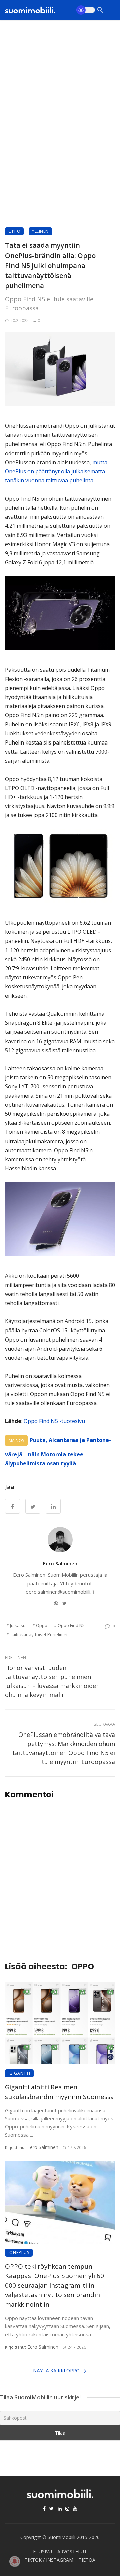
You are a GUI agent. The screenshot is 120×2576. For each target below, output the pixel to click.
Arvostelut (72, 2551)
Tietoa (87, 2560)
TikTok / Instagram (49, 2560)
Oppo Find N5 (71, 1625)
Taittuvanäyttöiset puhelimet (39, 1634)
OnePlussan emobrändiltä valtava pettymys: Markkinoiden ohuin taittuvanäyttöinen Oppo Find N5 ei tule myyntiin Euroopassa (64, 1748)
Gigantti (20, 2073)
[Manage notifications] (15, 2561)
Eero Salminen (60, 1563)
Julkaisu (18, 1625)
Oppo (42, 1625)
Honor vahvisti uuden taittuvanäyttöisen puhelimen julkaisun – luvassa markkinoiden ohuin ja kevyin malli (52, 1681)
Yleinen (40, 231)
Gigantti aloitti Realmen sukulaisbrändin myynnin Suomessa (59, 2092)
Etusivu (42, 2551)
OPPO (14, 231)
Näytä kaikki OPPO (56, 2370)
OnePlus (19, 2252)
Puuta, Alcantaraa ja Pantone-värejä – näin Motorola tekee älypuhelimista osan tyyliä (58, 1452)
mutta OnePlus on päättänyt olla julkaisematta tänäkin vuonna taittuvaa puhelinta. (56, 471)
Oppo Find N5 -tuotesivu (54, 1421)
